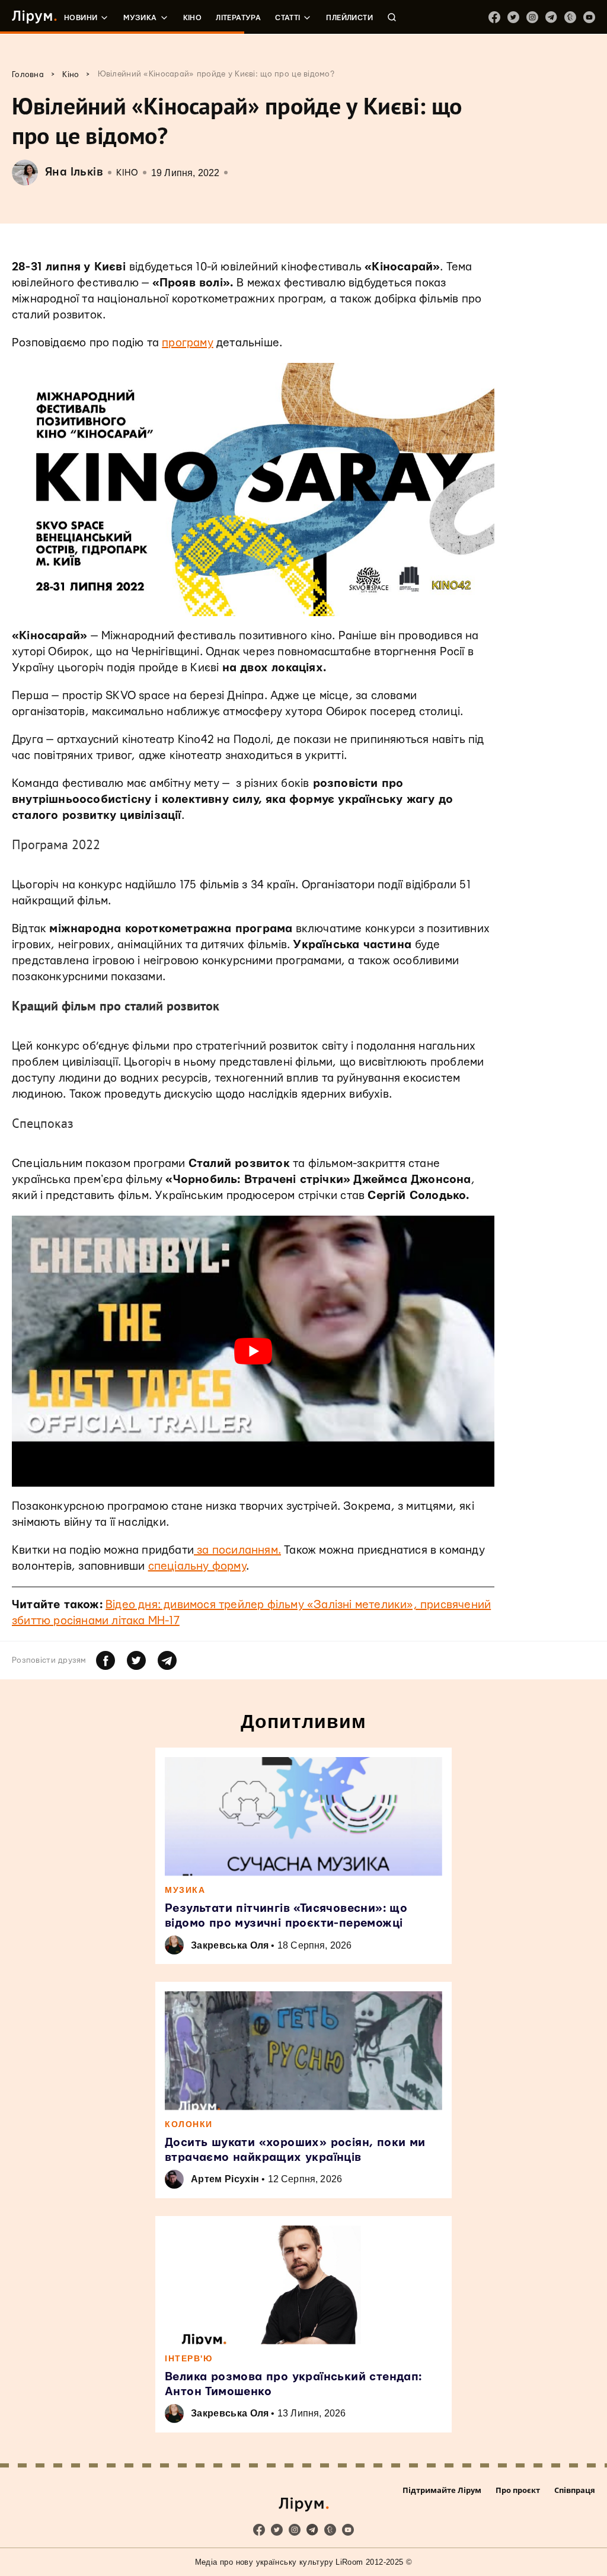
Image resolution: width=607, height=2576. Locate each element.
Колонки (189, 2124)
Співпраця (575, 2490)
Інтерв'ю (189, 2358)
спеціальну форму (197, 1566)
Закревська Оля (230, 1945)
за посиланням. (237, 1550)
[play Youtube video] (253, 1351)
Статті (287, 18)
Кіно (193, 18)
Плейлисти (349, 18)
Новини (81, 18)
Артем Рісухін (225, 2179)
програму (188, 343)
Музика (140, 18)
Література (238, 18)
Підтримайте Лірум (442, 2490)
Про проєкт (518, 2490)
